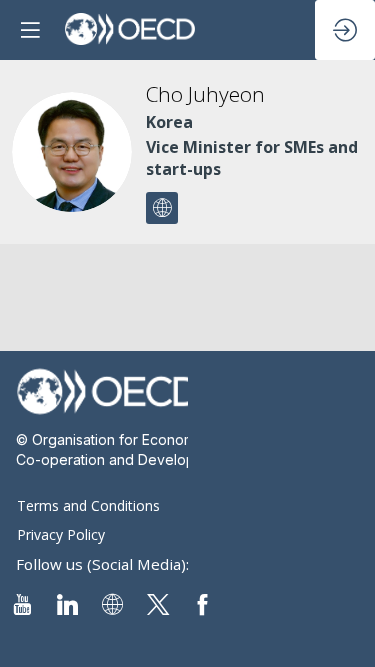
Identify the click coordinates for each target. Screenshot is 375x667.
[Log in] (345, 30)
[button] (30, 30)
